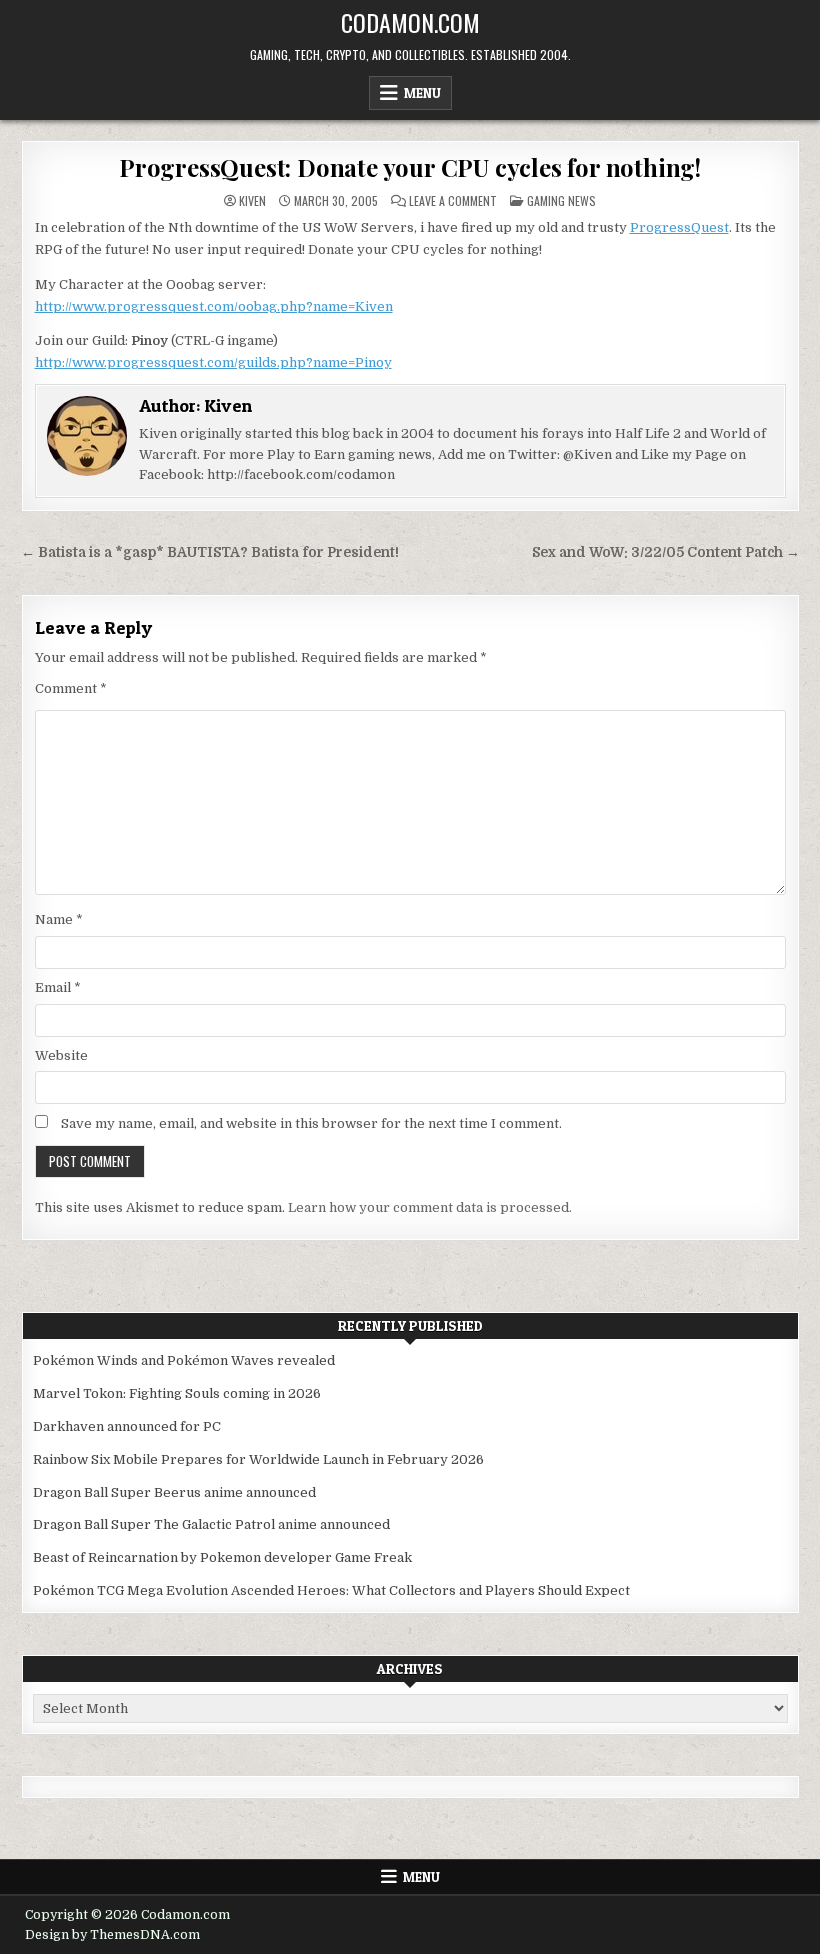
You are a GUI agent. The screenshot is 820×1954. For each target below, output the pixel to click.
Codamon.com (410, 22)
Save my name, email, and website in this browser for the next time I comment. (311, 1123)
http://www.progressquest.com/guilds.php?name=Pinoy (213, 362)
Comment (71, 688)
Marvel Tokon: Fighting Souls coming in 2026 (177, 1393)
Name (59, 919)
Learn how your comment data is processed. (430, 1207)
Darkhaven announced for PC (127, 1426)
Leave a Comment (453, 201)
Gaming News (561, 200)
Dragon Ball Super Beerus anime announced (174, 1492)
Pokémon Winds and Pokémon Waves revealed (184, 1360)
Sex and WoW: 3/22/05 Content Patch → (666, 552)
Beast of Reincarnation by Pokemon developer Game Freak (222, 1557)
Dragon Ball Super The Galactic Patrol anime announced (211, 1524)
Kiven (252, 201)
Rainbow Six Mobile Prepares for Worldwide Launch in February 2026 (258, 1459)
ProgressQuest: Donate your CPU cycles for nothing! (410, 167)
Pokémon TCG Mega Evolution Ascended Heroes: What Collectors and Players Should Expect (331, 1590)
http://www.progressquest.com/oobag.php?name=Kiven (214, 306)
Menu (422, 93)
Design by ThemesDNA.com (112, 1935)
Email (58, 987)
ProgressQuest (679, 227)
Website (61, 1055)
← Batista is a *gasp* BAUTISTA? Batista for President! (210, 552)
